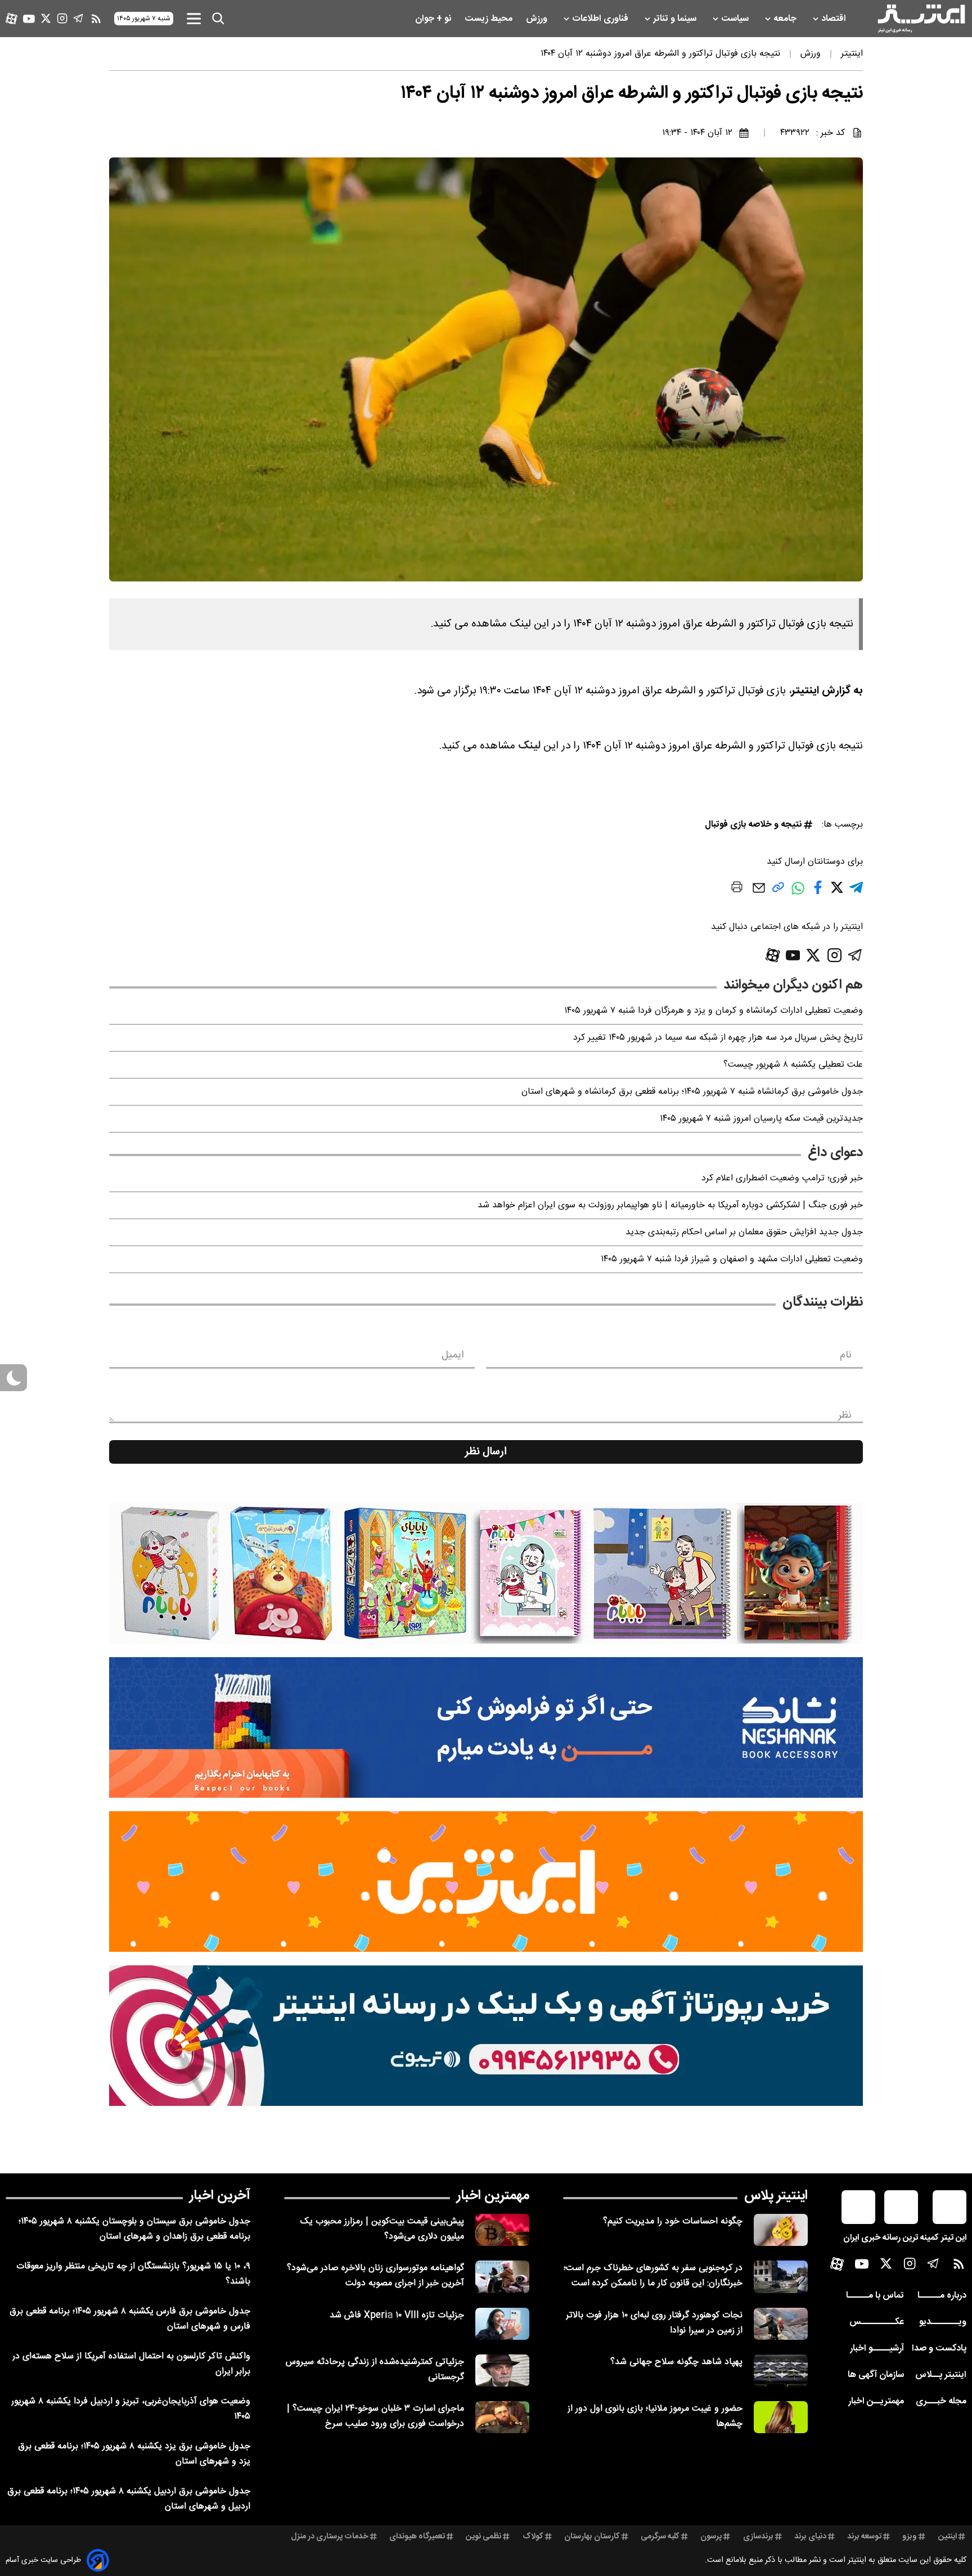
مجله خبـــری (941, 2401)
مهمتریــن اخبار (876, 2401)
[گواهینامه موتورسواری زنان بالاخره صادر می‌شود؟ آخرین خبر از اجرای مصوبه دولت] (502, 2277)
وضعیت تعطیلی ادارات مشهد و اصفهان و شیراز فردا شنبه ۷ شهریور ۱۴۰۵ (732, 1259)
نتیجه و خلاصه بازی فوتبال (753, 825)
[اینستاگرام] (62, 18)
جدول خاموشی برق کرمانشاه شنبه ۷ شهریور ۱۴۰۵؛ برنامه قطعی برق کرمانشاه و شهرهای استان (692, 1092)
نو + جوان (434, 19)
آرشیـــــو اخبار (877, 2349)
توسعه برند (864, 2537)
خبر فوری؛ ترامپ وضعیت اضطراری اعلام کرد (782, 1178)
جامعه (786, 19)
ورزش (538, 19)
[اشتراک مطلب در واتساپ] (798, 894)
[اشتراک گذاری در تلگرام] (856, 892)
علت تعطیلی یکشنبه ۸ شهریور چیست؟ (793, 1065)
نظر (845, 1415)
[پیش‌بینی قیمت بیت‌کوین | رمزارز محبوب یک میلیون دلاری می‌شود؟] (502, 2230)
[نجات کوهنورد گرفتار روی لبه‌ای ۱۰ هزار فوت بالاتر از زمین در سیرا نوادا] (781, 2324)
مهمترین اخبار (493, 2196)
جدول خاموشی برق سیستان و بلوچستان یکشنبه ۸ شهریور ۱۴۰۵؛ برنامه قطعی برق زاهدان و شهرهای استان (134, 2229)
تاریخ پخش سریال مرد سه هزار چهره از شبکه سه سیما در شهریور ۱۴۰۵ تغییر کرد (718, 1038)
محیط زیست (490, 19)
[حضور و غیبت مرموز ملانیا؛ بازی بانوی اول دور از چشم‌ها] (781, 2417)
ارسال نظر (486, 1452)
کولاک (533, 2537)
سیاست (736, 19)
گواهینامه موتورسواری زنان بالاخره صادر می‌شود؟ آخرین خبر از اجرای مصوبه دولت (375, 2276)
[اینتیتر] (921, 19)
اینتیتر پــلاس (941, 2375)
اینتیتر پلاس (776, 2196)
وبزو (910, 2537)
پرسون (711, 2537)
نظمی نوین (483, 2537)
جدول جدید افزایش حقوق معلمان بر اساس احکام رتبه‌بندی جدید (744, 1232)
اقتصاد (835, 19)
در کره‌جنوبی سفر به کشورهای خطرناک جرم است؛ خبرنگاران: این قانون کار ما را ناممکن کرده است (653, 2276)
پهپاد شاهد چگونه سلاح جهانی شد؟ (676, 2362)
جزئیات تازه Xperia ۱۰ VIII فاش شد (397, 2315)
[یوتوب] (29, 19)
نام (846, 1355)
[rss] (96, 19)
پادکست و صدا (939, 2349)
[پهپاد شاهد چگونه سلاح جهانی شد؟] (781, 2370)
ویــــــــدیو (943, 2322)
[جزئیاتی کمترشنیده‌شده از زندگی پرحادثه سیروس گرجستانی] (502, 2370)
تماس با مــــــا (875, 2296)
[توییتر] (46, 18)
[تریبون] (486, 2036)
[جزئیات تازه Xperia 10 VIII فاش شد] (502, 2324)
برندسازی (758, 2537)
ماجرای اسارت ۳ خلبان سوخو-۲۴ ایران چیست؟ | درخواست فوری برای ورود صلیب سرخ (375, 2416)
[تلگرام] (78, 18)
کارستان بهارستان (592, 2537)
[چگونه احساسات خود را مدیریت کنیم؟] (781, 2230)
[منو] (194, 18)
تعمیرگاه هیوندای (417, 2537)
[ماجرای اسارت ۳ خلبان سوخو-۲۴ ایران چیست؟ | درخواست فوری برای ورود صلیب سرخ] (502, 2417)
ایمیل (453, 1355)
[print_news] (737, 889)
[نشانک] (486, 1727)
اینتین (948, 2537)
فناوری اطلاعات (601, 19)
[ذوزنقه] (486, 1573)
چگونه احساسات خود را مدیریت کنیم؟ (673, 2221)
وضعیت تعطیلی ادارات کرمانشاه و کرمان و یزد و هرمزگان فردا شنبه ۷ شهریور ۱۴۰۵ (714, 1011)
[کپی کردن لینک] (778, 892)
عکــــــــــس (877, 2322)
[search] (218, 19)
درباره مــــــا (942, 2296)
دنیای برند (810, 2537)
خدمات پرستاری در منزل (330, 2537)
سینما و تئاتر (676, 19)
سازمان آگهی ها (876, 2375)
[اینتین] (486, 1882)
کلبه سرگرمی (660, 2537)
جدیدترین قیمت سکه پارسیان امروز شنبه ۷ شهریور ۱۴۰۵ (761, 1119)
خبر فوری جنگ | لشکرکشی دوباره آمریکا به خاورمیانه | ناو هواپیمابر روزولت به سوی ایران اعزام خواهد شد (670, 1205)
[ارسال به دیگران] (759, 893)
